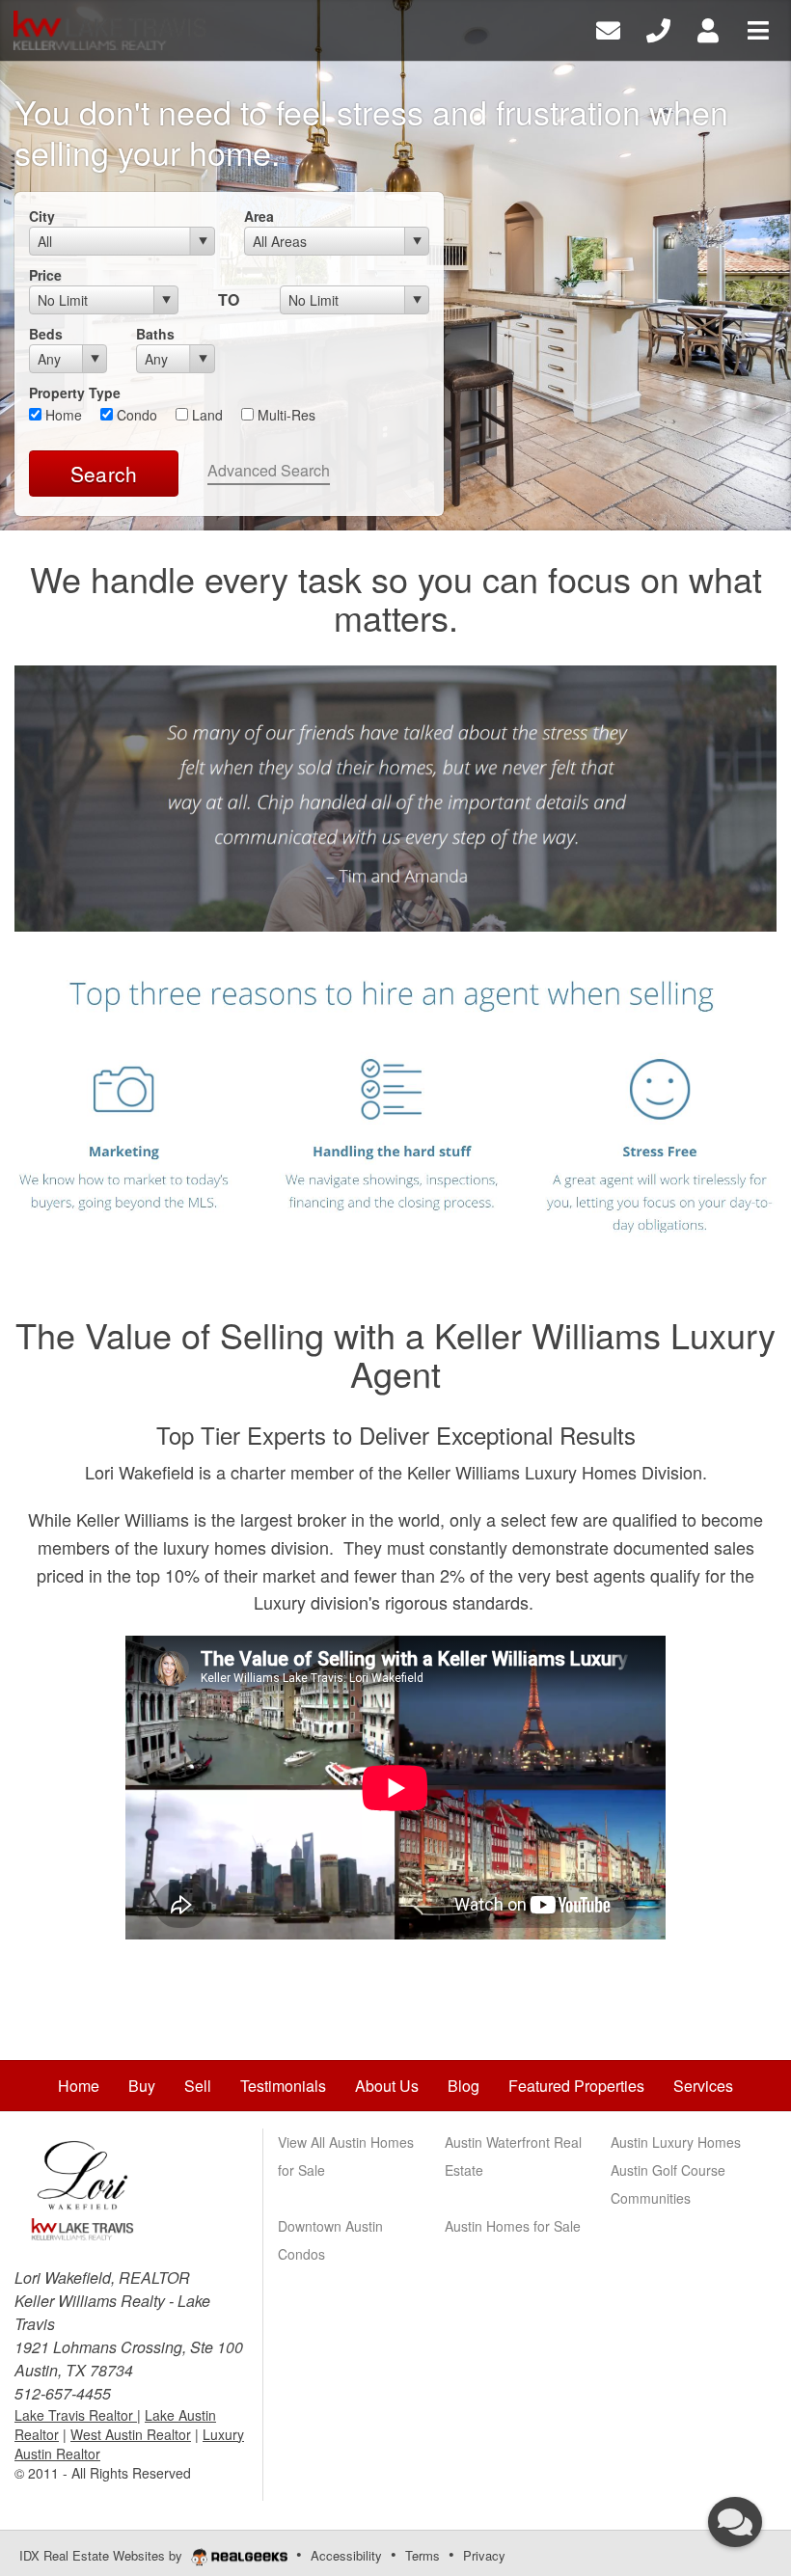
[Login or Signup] (708, 28)
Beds (46, 334)
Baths (155, 334)
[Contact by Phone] (658, 28)
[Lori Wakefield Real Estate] (82, 2185)
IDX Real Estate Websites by (103, 2555)
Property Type (75, 393)
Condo (135, 415)
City (42, 216)
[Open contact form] (608, 28)
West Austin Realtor (131, 2434)
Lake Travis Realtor (76, 2415)
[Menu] (758, 28)
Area (259, 216)
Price (45, 275)
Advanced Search (269, 470)
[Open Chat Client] (735, 2522)
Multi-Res (285, 415)
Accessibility (346, 2555)
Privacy (484, 2555)
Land (205, 415)
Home (62, 415)
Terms (423, 2555)
